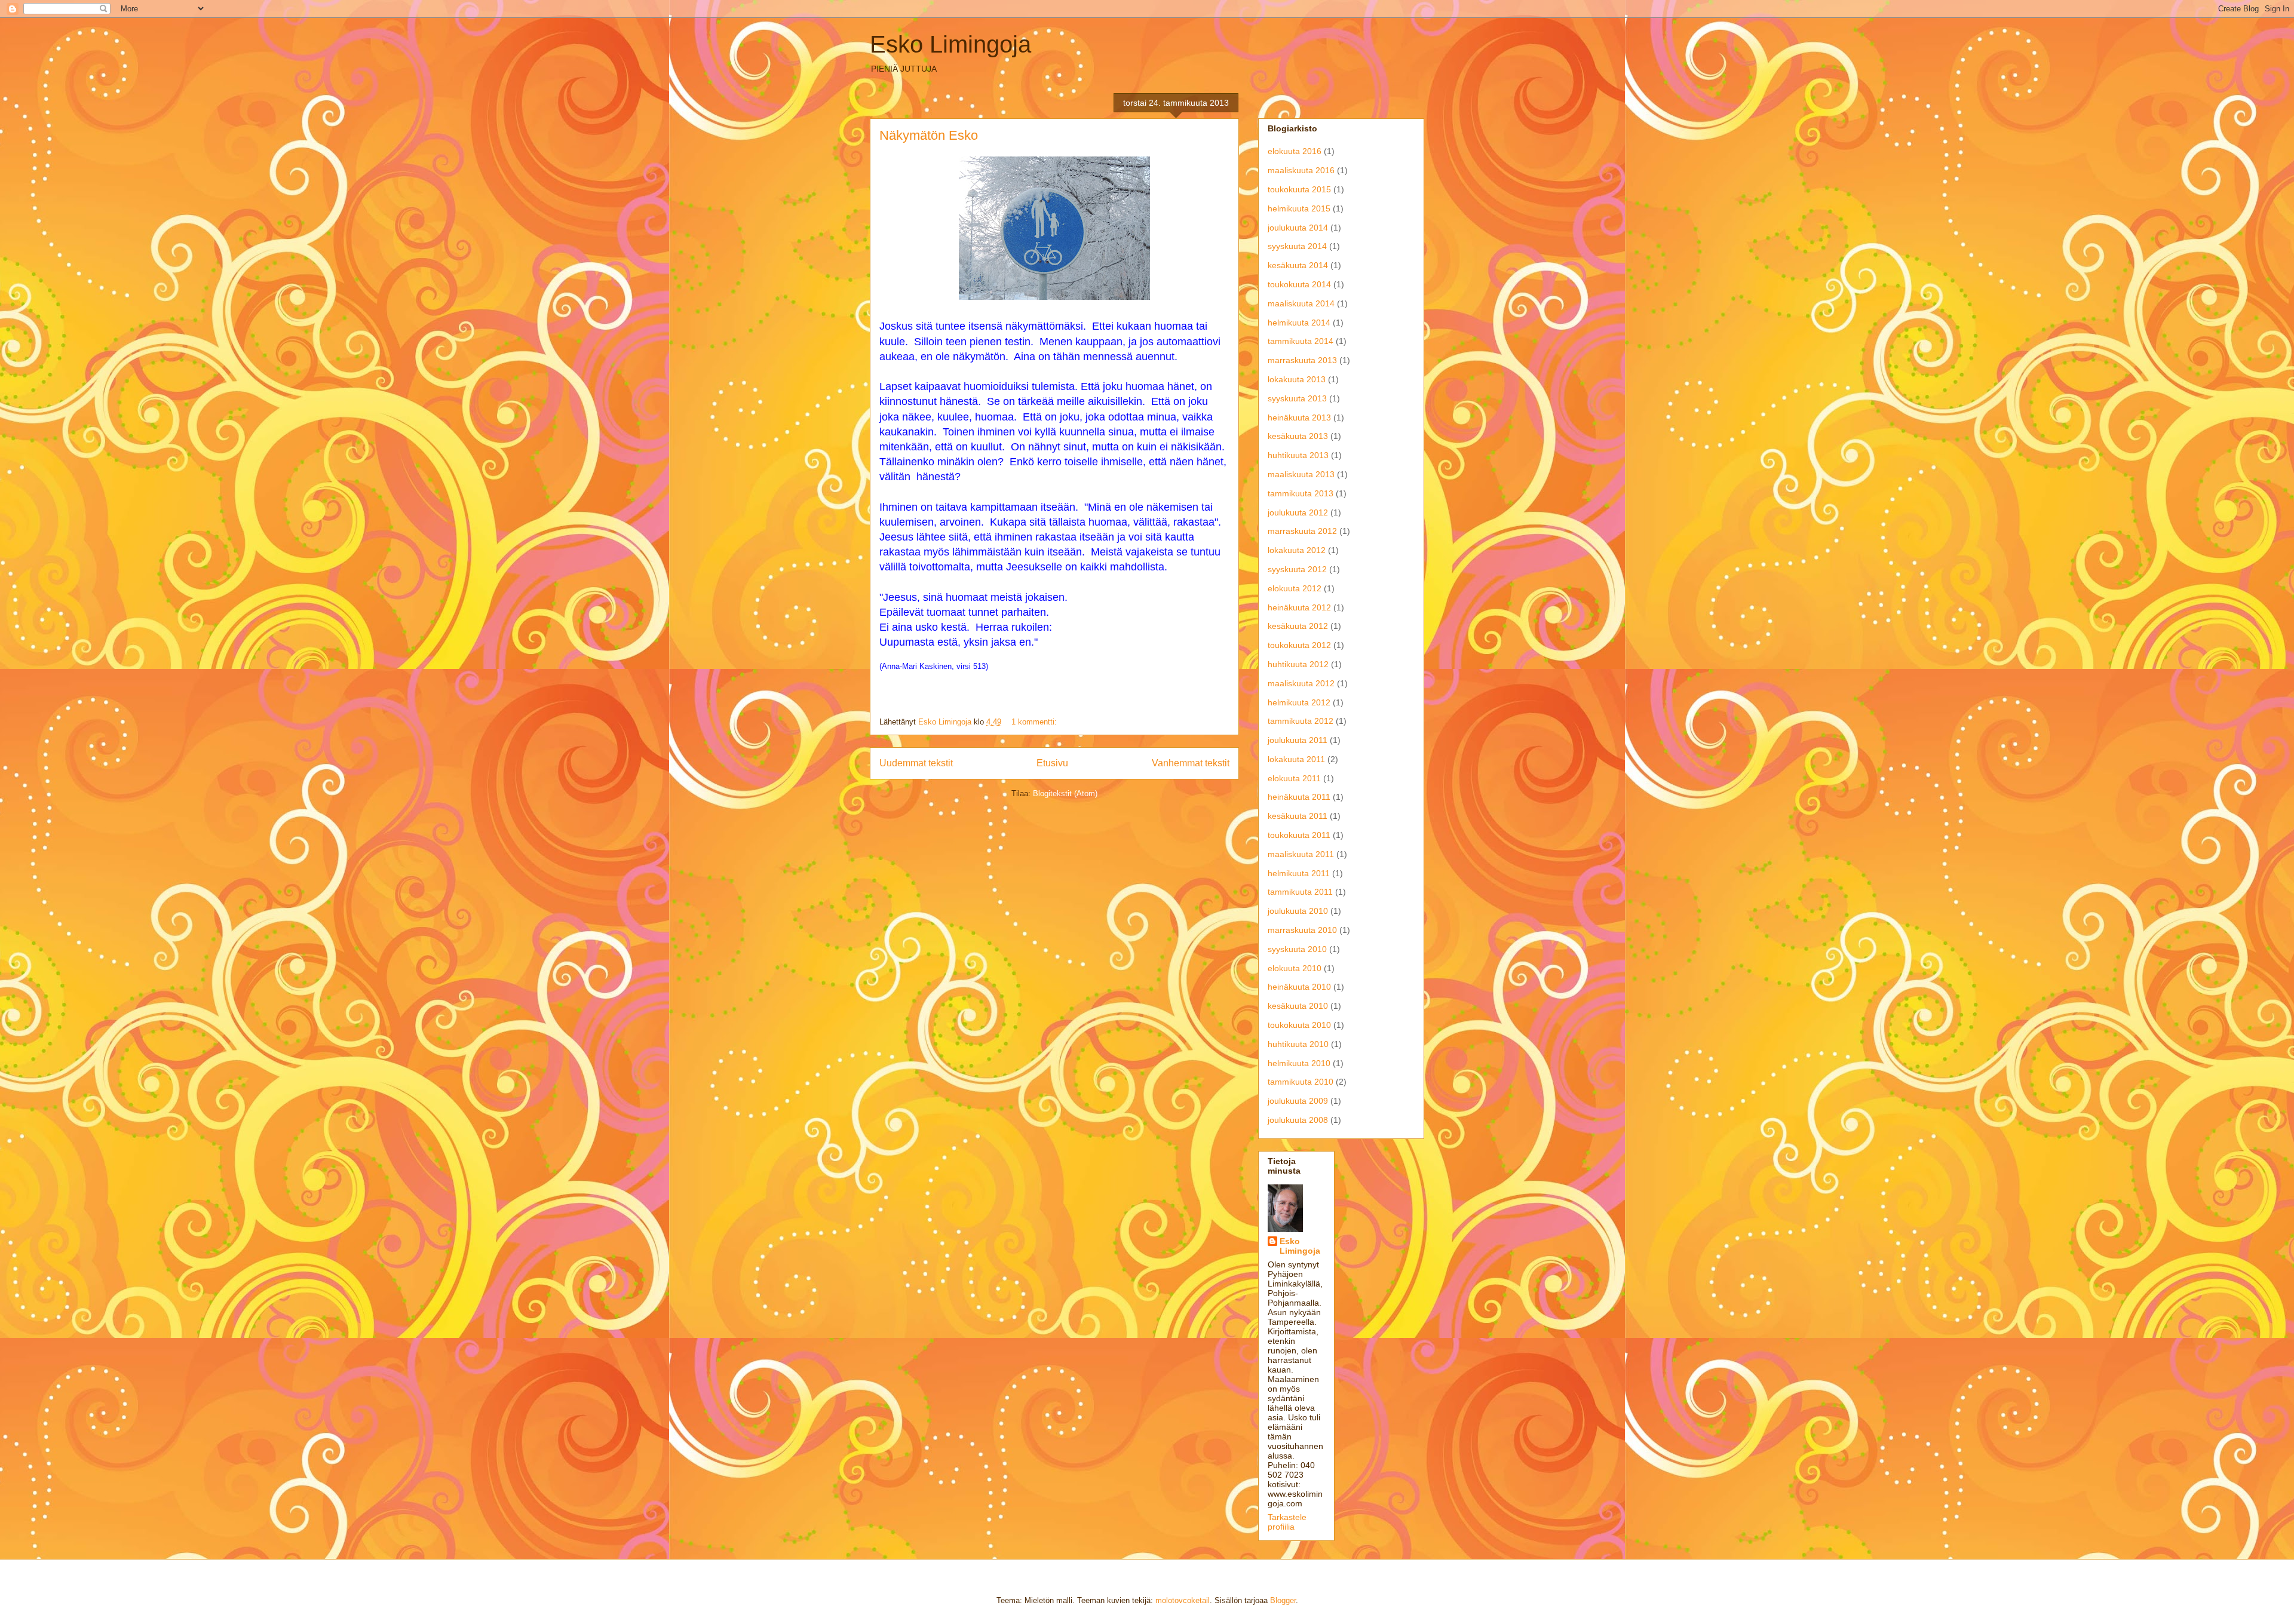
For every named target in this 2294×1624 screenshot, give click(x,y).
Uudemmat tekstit (916, 763)
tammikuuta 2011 (1300, 892)
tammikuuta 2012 (1301, 721)
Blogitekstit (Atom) (1065, 793)
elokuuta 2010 (1295, 968)
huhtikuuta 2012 (1298, 664)
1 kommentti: (1035, 722)
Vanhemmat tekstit (1191, 763)
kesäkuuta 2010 (1298, 1006)
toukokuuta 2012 (1299, 645)
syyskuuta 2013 (1297, 398)
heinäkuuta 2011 (1299, 797)
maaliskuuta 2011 (1301, 854)
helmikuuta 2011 (1299, 873)
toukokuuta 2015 (1299, 189)
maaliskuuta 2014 (1301, 303)
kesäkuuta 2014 (1298, 265)
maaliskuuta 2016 (1301, 170)
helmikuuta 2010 (1299, 1063)
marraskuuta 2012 (1302, 531)
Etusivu (1052, 763)
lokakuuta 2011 (1296, 759)
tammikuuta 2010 (1301, 1082)
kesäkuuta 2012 (1298, 626)
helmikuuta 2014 (1299, 323)
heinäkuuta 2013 (1299, 417)
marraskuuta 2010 (1302, 930)
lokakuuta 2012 (1297, 550)
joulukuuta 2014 (1298, 228)
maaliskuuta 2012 (1301, 683)
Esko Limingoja (950, 44)
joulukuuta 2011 (1298, 740)
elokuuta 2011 (1294, 778)
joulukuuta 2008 (1298, 1120)
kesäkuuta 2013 (1298, 436)
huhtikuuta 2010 (1298, 1044)
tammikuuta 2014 (1301, 341)
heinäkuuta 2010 (1299, 987)
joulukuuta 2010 (1298, 911)
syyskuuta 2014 (1297, 246)
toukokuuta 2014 (1299, 284)
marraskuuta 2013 (1302, 360)
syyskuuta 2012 (1297, 569)
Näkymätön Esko (929, 135)
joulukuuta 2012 (1298, 512)
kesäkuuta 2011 (1298, 816)
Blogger (1283, 1600)
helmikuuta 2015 (1299, 208)
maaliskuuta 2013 (1301, 474)
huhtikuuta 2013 (1298, 455)
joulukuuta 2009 (1298, 1101)
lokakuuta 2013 (1297, 379)
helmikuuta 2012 (1299, 702)
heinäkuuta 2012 (1299, 607)
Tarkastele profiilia (1287, 1522)
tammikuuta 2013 (1301, 493)
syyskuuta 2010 (1297, 949)
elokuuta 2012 (1295, 588)
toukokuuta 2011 (1299, 835)
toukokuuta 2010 (1299, 1025)
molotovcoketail (1183, 1600)
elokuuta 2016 (1295, 151)
